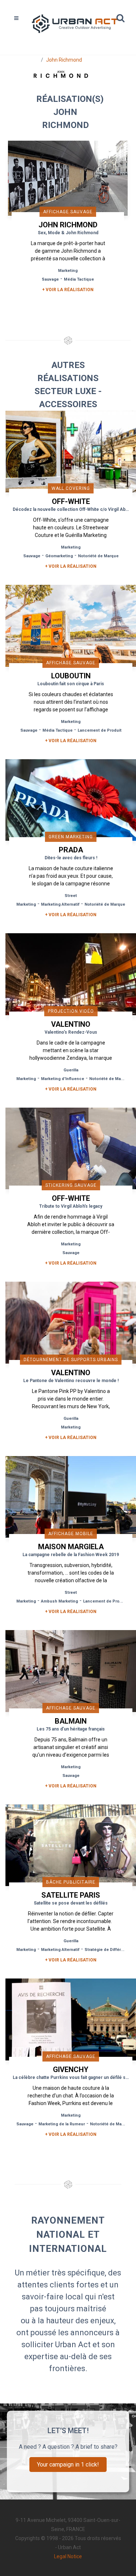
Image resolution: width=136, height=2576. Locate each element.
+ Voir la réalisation (68, 290)
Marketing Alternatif (60, 904)
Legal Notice (68, 2556)
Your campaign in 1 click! (68, 2465)
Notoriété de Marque (98, 556)
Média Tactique (79, 279)
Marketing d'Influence (63, 1079)
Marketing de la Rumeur (62, 2124)
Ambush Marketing (59, 1601)
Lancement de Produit (100, 730)
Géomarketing (59, 556)
